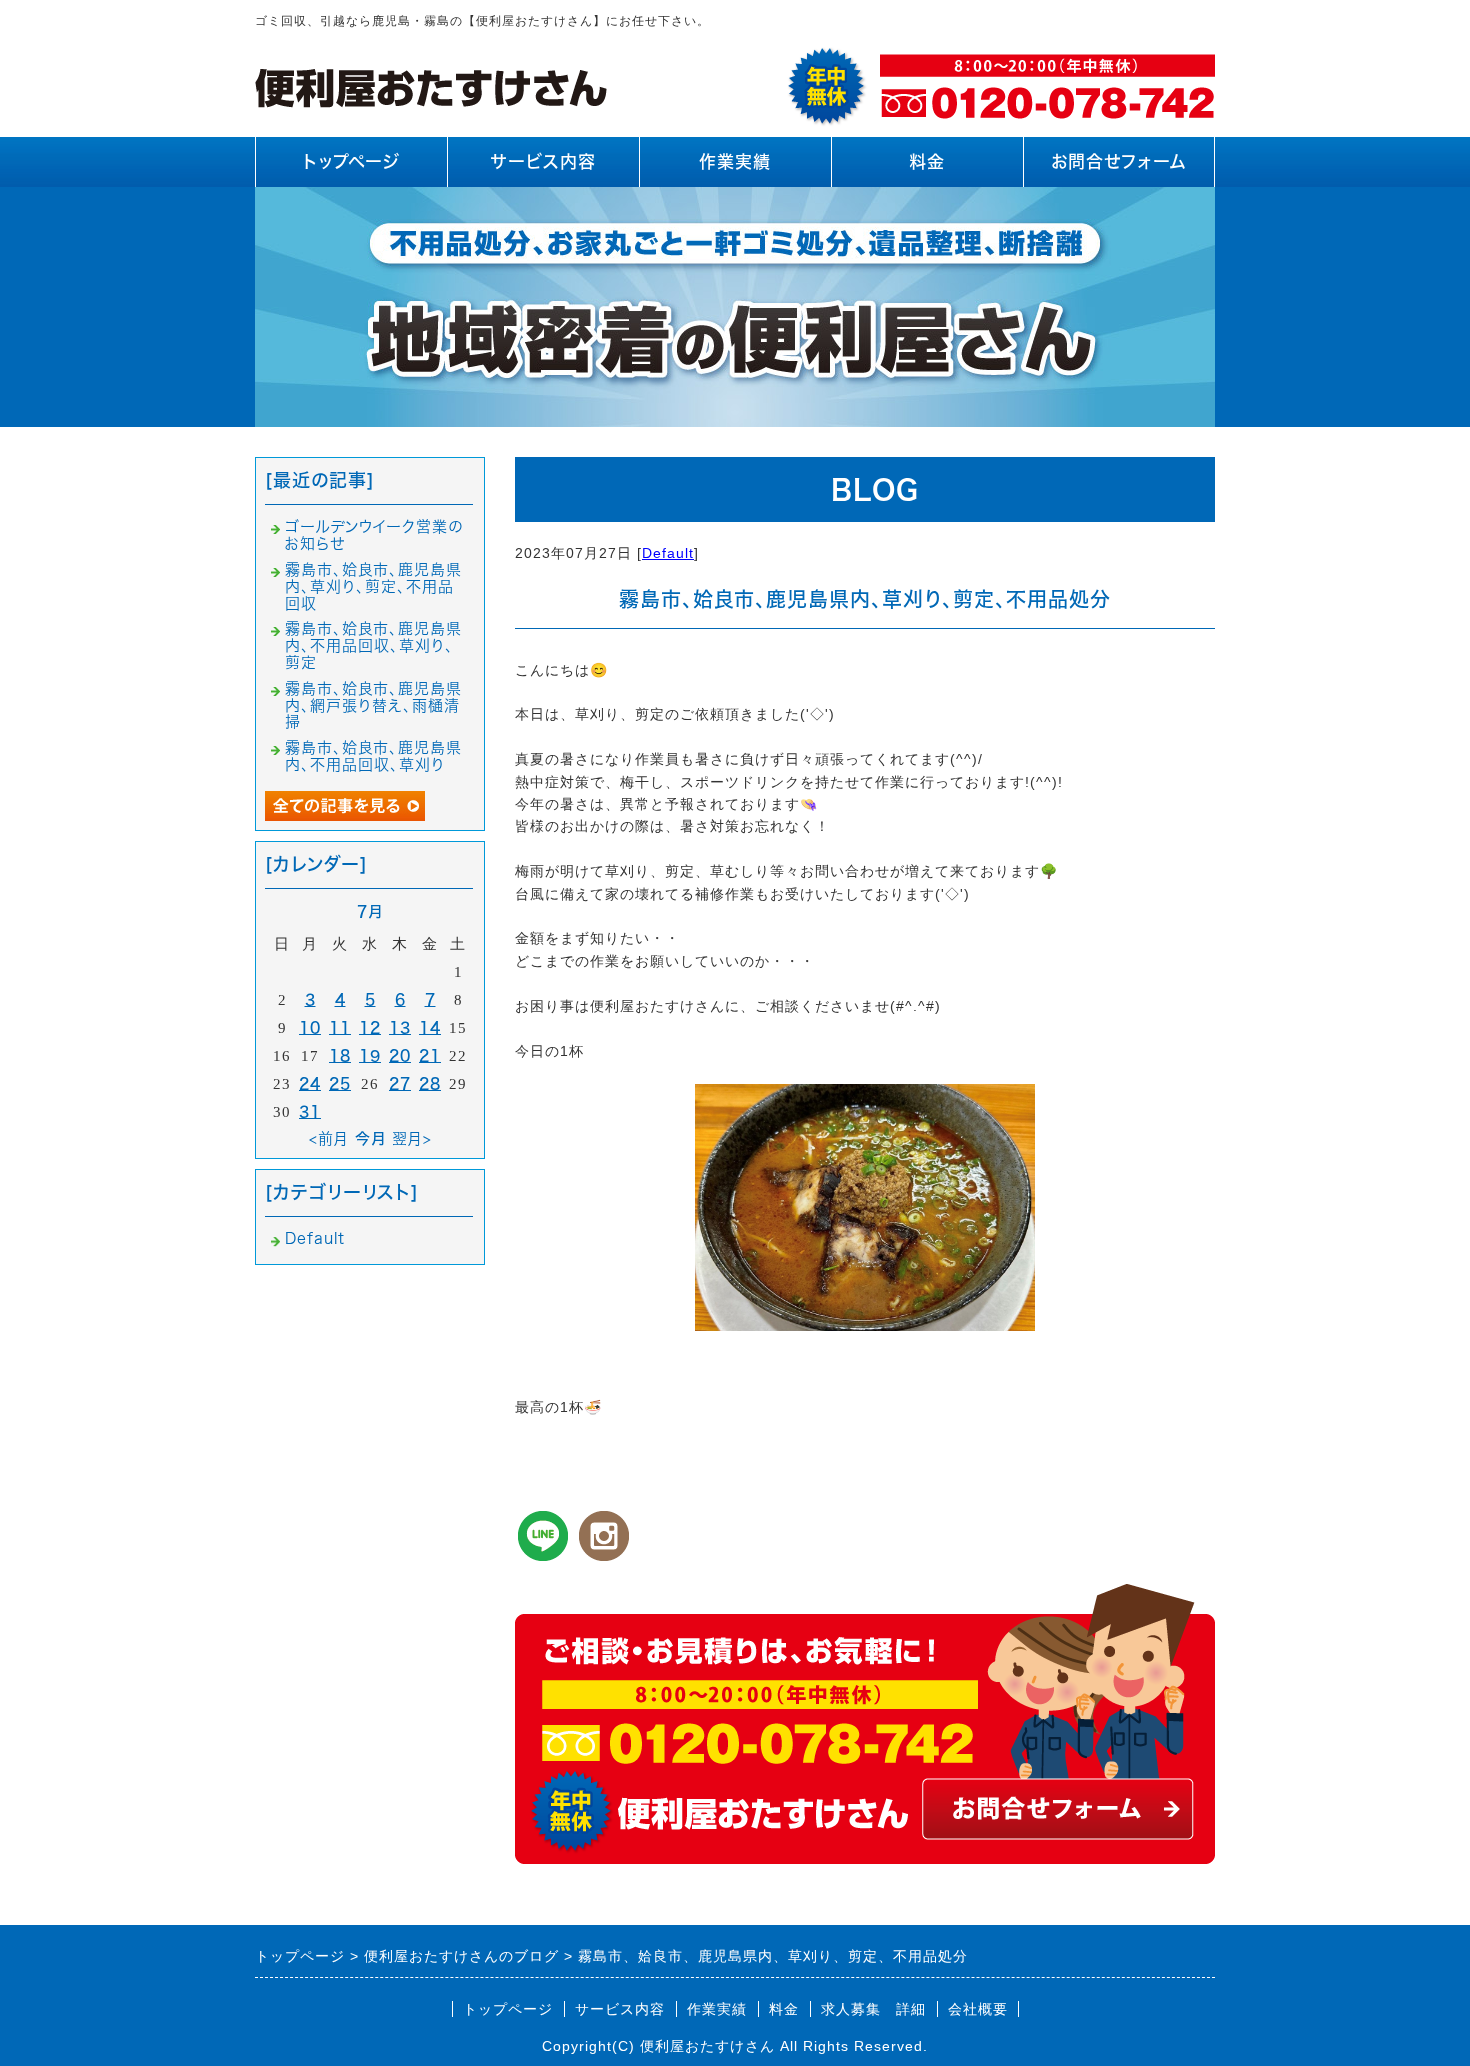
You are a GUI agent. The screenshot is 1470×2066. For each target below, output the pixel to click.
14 (430, 1027)
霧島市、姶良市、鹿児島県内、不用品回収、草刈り (373, 756)
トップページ (351, 161)
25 (340, 1083)
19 (370, 1055)
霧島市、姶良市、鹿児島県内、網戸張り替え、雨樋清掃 (373, 705)
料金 (927, 161)
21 (430, 1055)
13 (400, 1027)
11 (340, 1027)
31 (310, 1111)
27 (400, 1083)
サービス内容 (543, 161)
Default (668, 553)
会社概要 (978, 2009)
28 (430, 1083)
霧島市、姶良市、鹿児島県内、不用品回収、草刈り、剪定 (373, 645)
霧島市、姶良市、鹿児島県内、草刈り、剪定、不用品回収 (373, 586)
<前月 (329, 1138)
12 (370, 1027)
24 (310, 1083)
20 (400, 1055)
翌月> (412, 1138)
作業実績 (735, 161)
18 (340, 1055)
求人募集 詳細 (873, 2009)
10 (310, 1027)
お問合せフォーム (1119, 161)
